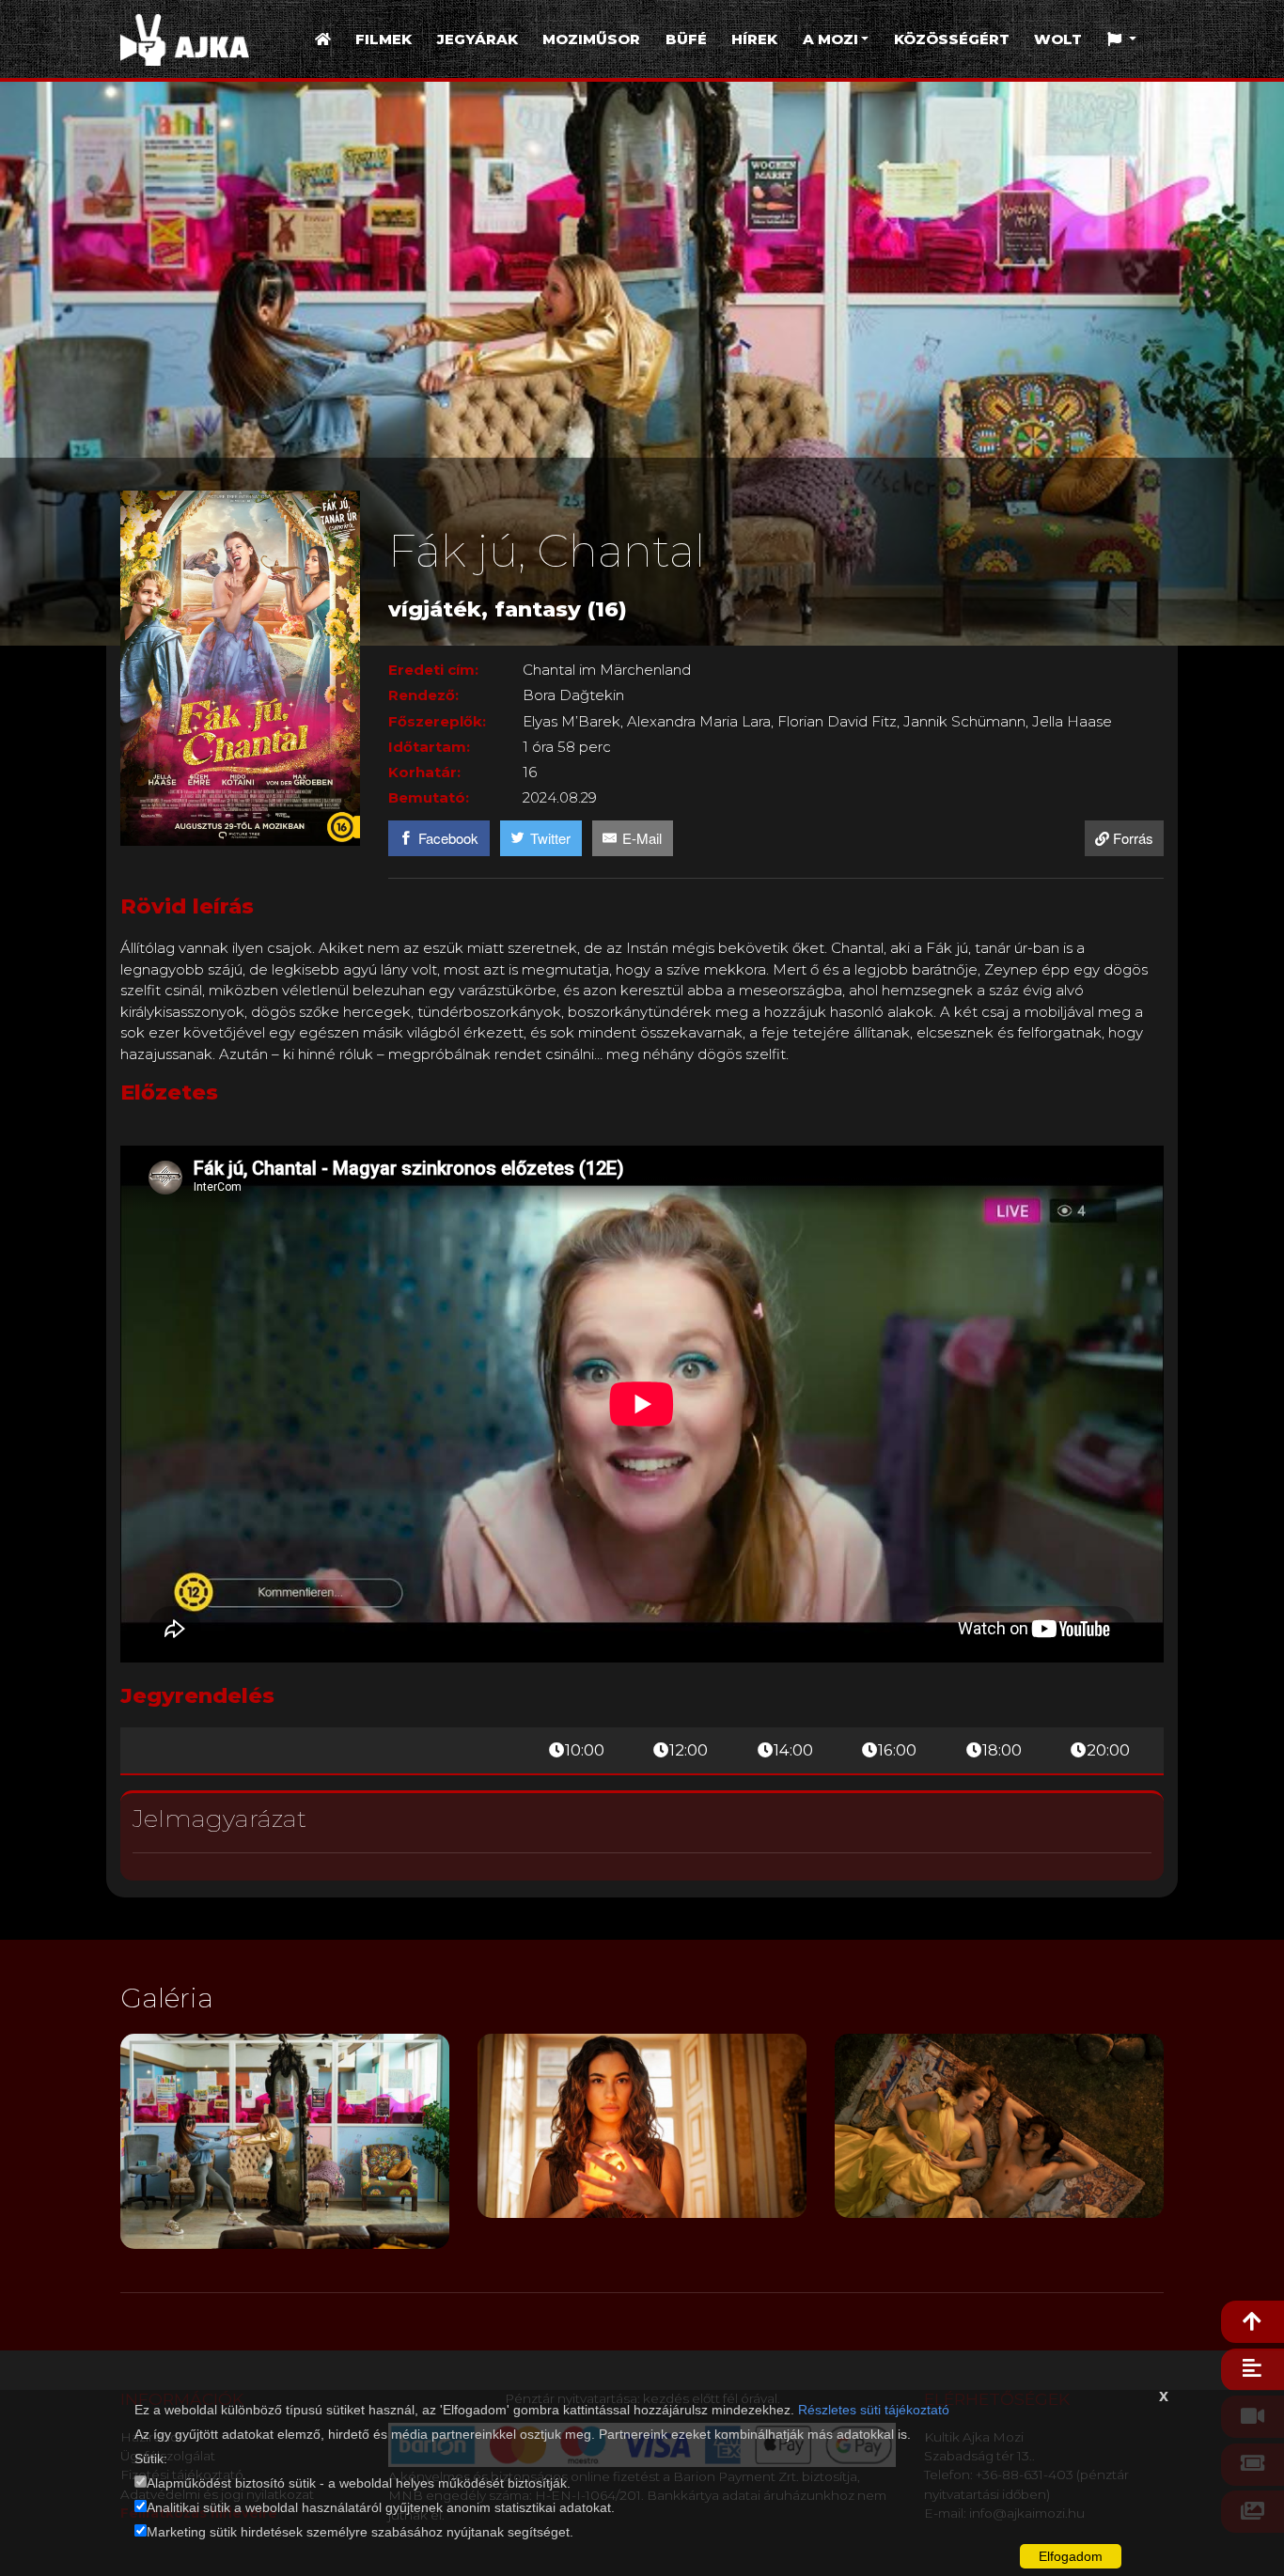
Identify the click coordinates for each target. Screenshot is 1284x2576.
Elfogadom (1071, 2556)
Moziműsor (591, 39)
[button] (1122, 40)
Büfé (686, 39)
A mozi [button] (830, 39)
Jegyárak (478, 39)
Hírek (754, 39)
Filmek (384, 39)
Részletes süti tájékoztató (874, 2410)
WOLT (1058, 39)
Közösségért (952, 39)
